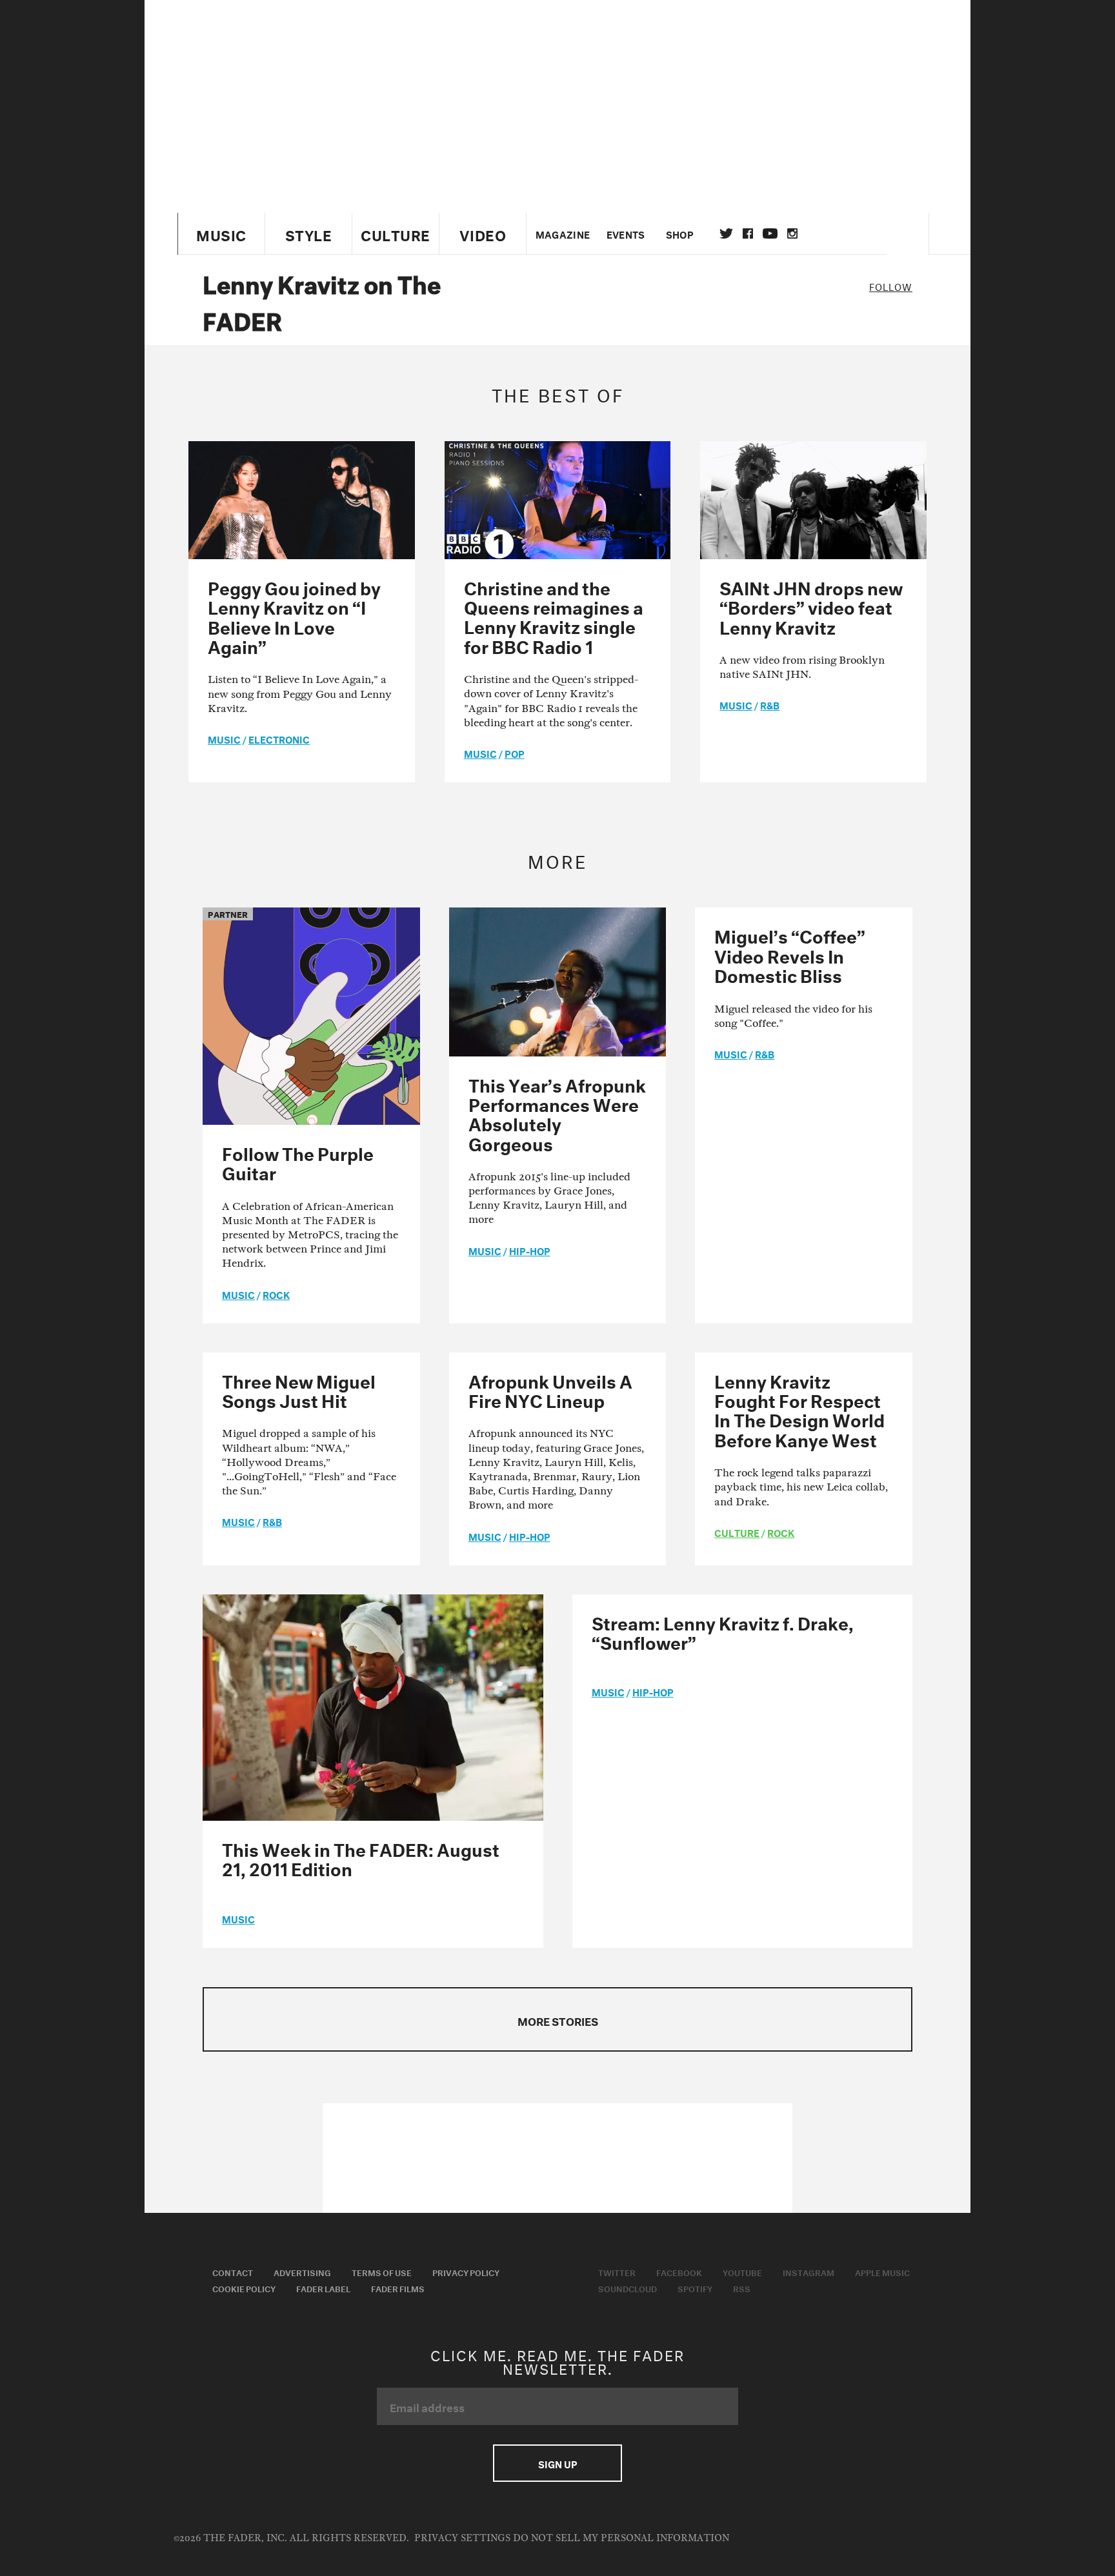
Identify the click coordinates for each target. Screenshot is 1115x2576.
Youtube (742, 2272)
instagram (792, 233)
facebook (748, 233)
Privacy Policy (466, 2272)
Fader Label (323, 2288)
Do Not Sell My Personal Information (621, 2538)
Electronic (279, 738)
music (224, 738)
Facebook (679, 2272)
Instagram (809, 2272)
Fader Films (398, 2288)
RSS (742, 2288)
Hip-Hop (530, 1250)
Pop (515, 753)
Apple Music (882, 2272)
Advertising (302, 2272)
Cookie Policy (244, 2288)
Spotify (695, 2288)
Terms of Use (382, 2272)
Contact (233, 2272)
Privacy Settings (462, 2538)
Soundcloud (628, 2288)
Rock (276, 1294)
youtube (770, 233)
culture (737, 1532)
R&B (770, 704)
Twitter (726, 233)
